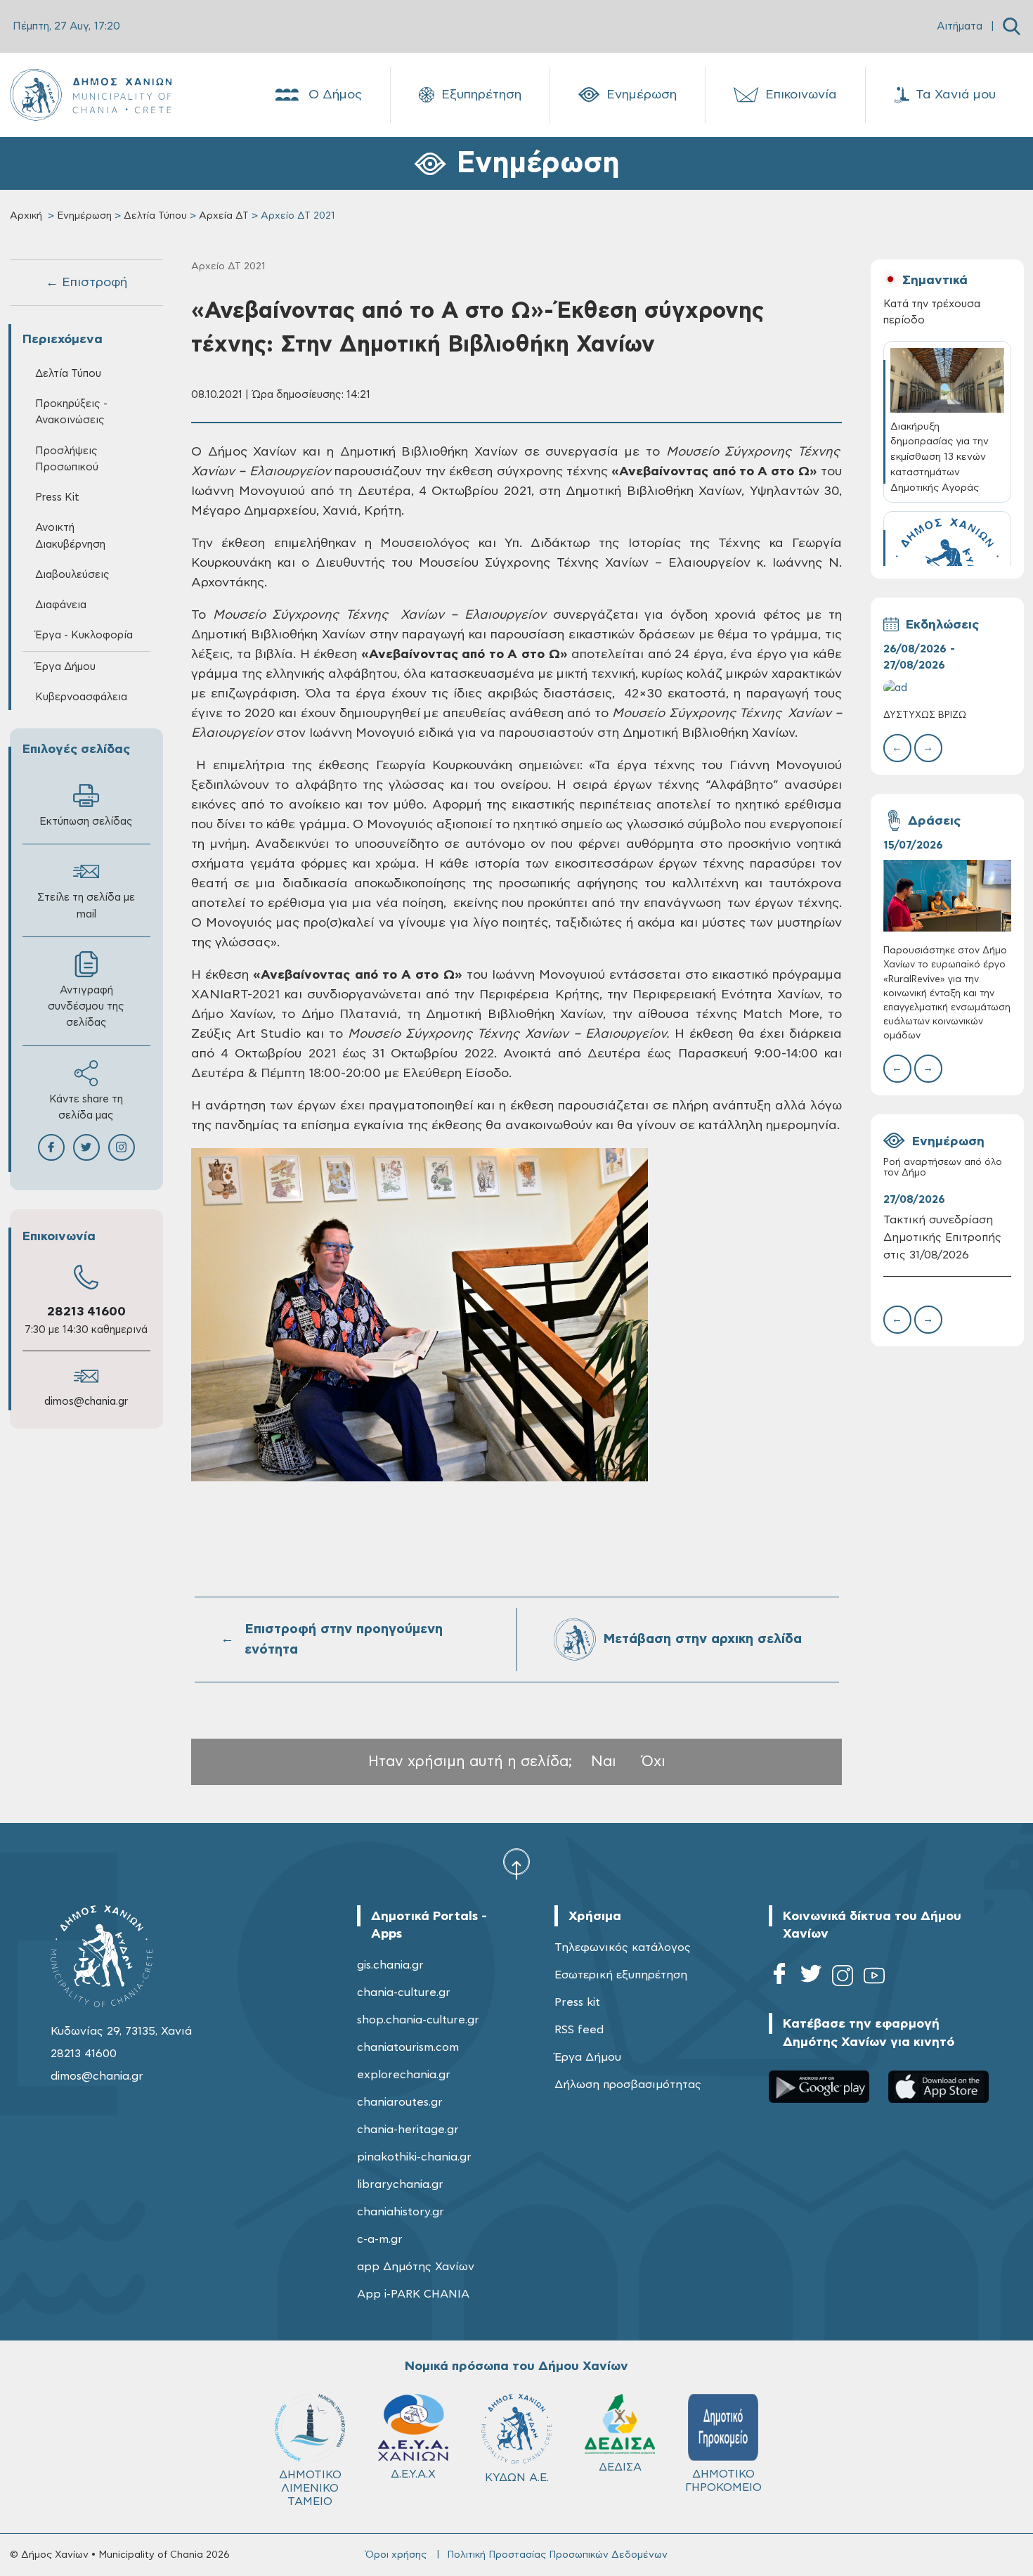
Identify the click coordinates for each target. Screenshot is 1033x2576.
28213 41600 (86, 1312)
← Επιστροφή (86, 283)
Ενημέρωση (642, 95)
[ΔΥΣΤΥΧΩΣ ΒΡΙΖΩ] (947, 688)
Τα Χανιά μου (956, 95)
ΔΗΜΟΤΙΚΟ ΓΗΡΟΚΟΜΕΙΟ (723, 2481)
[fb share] (51, 1147)
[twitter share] (86, 1147)
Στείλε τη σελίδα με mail (86, 906)
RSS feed (579, 2030)
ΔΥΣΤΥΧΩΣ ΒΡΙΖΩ (925, 715)
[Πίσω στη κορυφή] (516, 1864)
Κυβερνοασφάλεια (81, 697)
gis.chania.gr (390, 1965)
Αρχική (26, 216)
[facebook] (779, 1978)
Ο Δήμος (335, 95)
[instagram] (843, 1978)
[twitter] (811, 1978)
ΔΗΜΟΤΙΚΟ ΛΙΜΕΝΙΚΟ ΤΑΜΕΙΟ (310, 2488)
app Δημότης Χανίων (416, 2267)
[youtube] (874, 1978)
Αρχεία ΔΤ (224, 216)
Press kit (577, 2002)
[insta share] (122, 1147)
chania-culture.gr (404, 1992)
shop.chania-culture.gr (418, 2020)
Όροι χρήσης (396, 2555)
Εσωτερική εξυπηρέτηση (621, 1975)
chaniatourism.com (408, 2047)
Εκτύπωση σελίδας (86, 822)
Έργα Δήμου (588, 2057)
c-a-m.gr (380, 2239)
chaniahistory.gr (401, 2212)
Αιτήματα (960, 26)
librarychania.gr (400, 2184)
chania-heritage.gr (408, 2130)
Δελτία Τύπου (155, 216)
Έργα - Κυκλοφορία (84, 635)
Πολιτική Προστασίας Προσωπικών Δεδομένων (557, 2555)
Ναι (604, 1762)
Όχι (654, 1762)
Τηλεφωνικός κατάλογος (623, 1947)
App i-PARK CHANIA (413, 2294)
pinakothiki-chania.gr (414, 2157)
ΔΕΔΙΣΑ (620, 2467)
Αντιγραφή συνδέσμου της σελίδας (86, 1006)
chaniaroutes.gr (400, 2102)
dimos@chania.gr (86, 1402)
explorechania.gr (404, 2075)
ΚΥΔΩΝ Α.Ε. (517, 2478)
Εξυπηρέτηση (481, 95)
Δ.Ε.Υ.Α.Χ (413, 2474)
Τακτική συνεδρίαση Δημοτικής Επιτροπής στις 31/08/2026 (942, 1237)
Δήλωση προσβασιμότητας (628, 2085)
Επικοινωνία (801, 95)
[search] (1012, 26)
